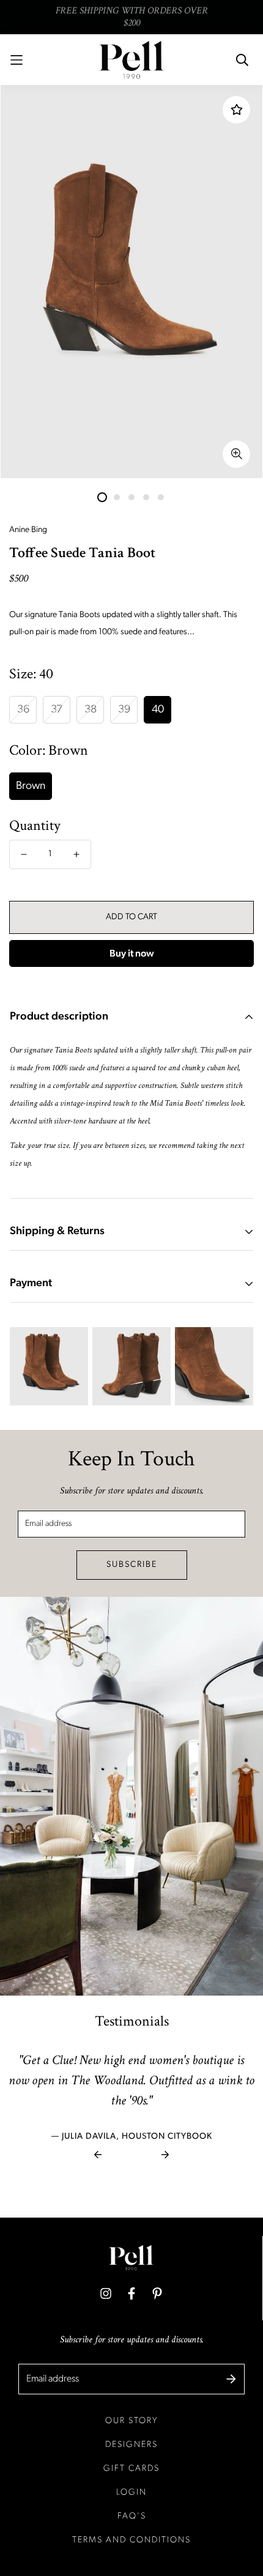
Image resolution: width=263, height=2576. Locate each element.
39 (124, 710)
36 (23, 710)
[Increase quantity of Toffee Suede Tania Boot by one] (76, 854)
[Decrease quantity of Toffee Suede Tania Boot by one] (24, 854)
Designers (131, 2445)
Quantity (35, 826)
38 (91, 710)
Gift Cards (131, 2469)
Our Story (132, 2421)
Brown (31, 786)
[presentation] (98, 2155)
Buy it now (132, 954)
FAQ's (132, 2516)
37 (57, 710)
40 (158, 710)
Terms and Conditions (131, 2540)
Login (131, 2493)
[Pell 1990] (131, 60)
